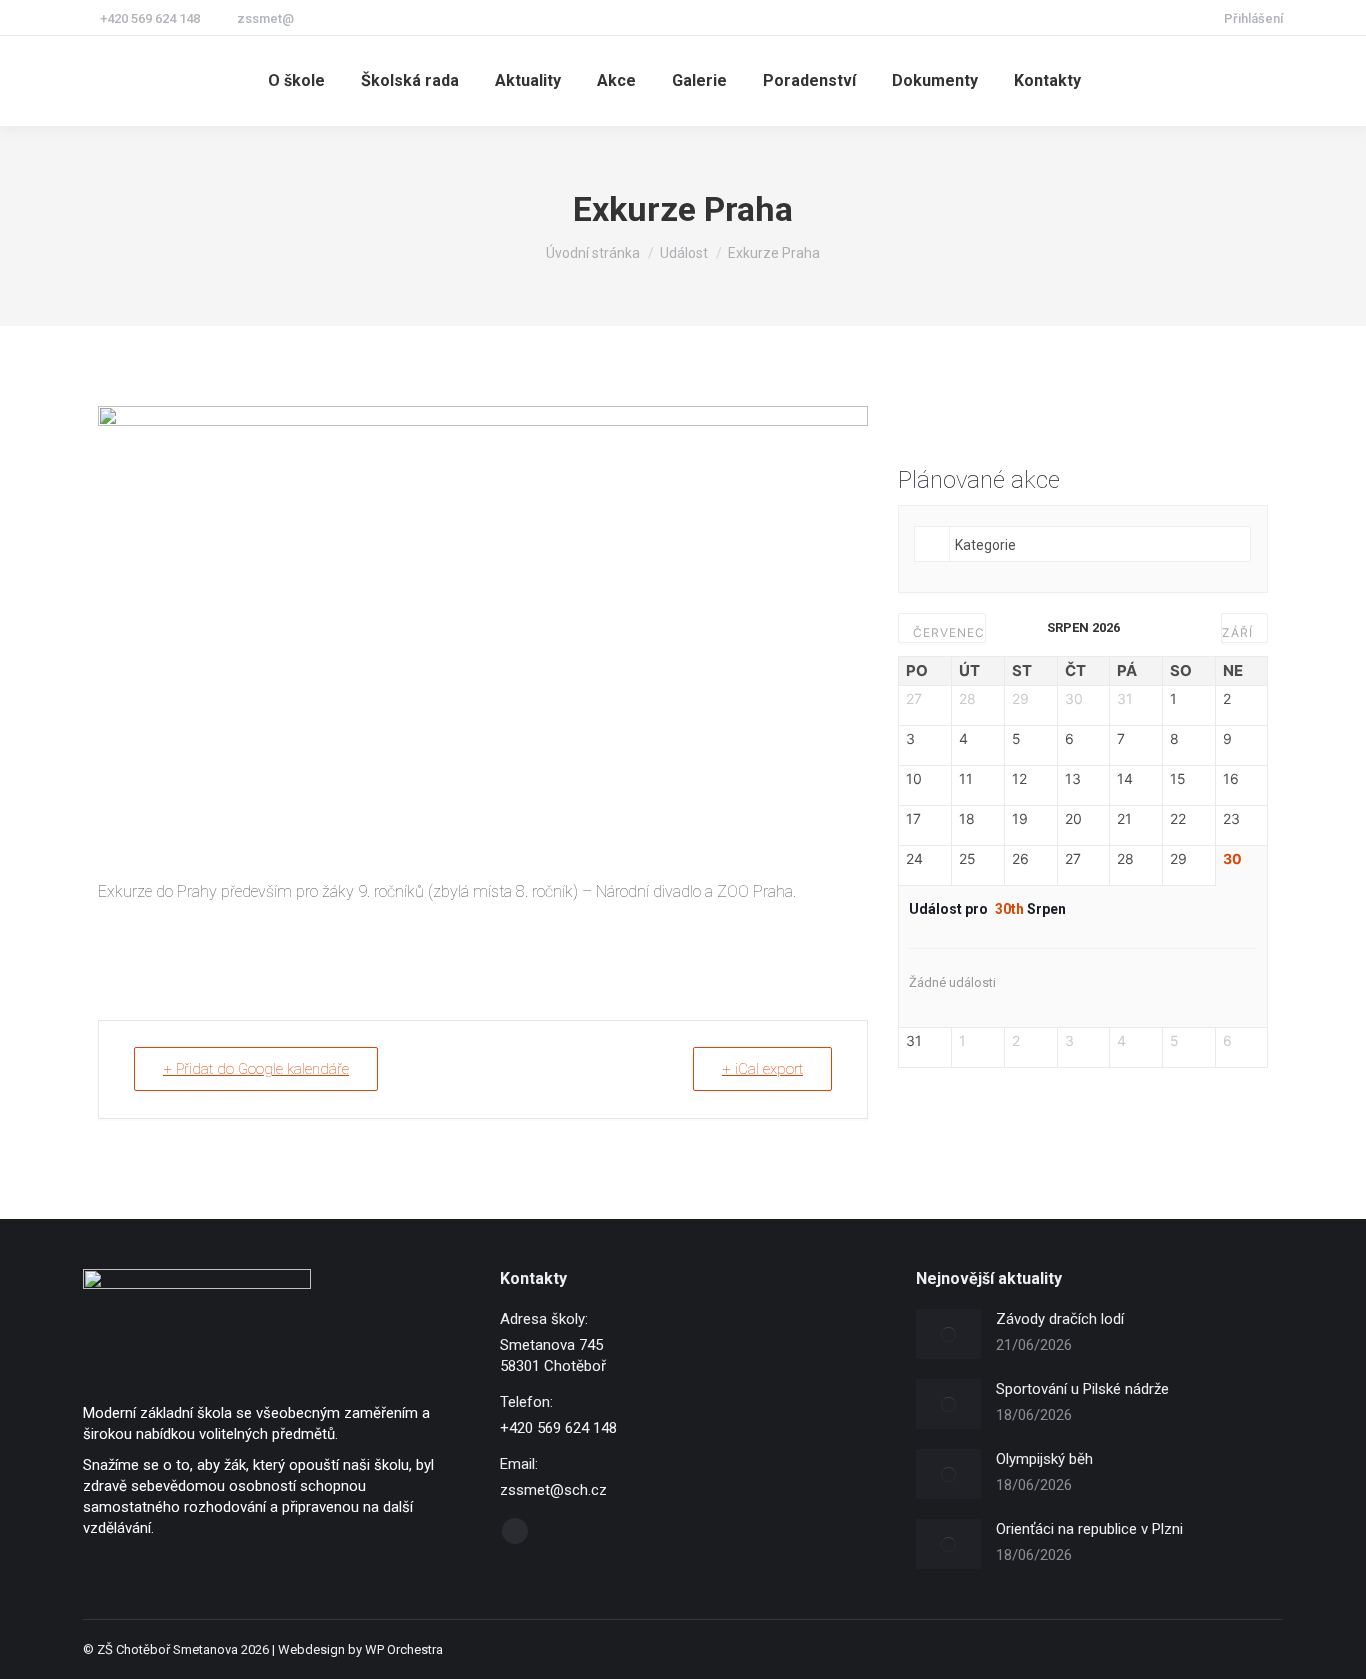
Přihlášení (1253, 18)
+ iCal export (762, 1069)
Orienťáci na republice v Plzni (1089, 1529)
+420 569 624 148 (150, 18)
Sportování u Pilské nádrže (1082, 1389)
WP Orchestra (404, 1649)
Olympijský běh (1044, 1459)
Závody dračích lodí (1060, 1319)
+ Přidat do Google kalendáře (256, 1069)
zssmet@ (265, 18)
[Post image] (948, 1334)
